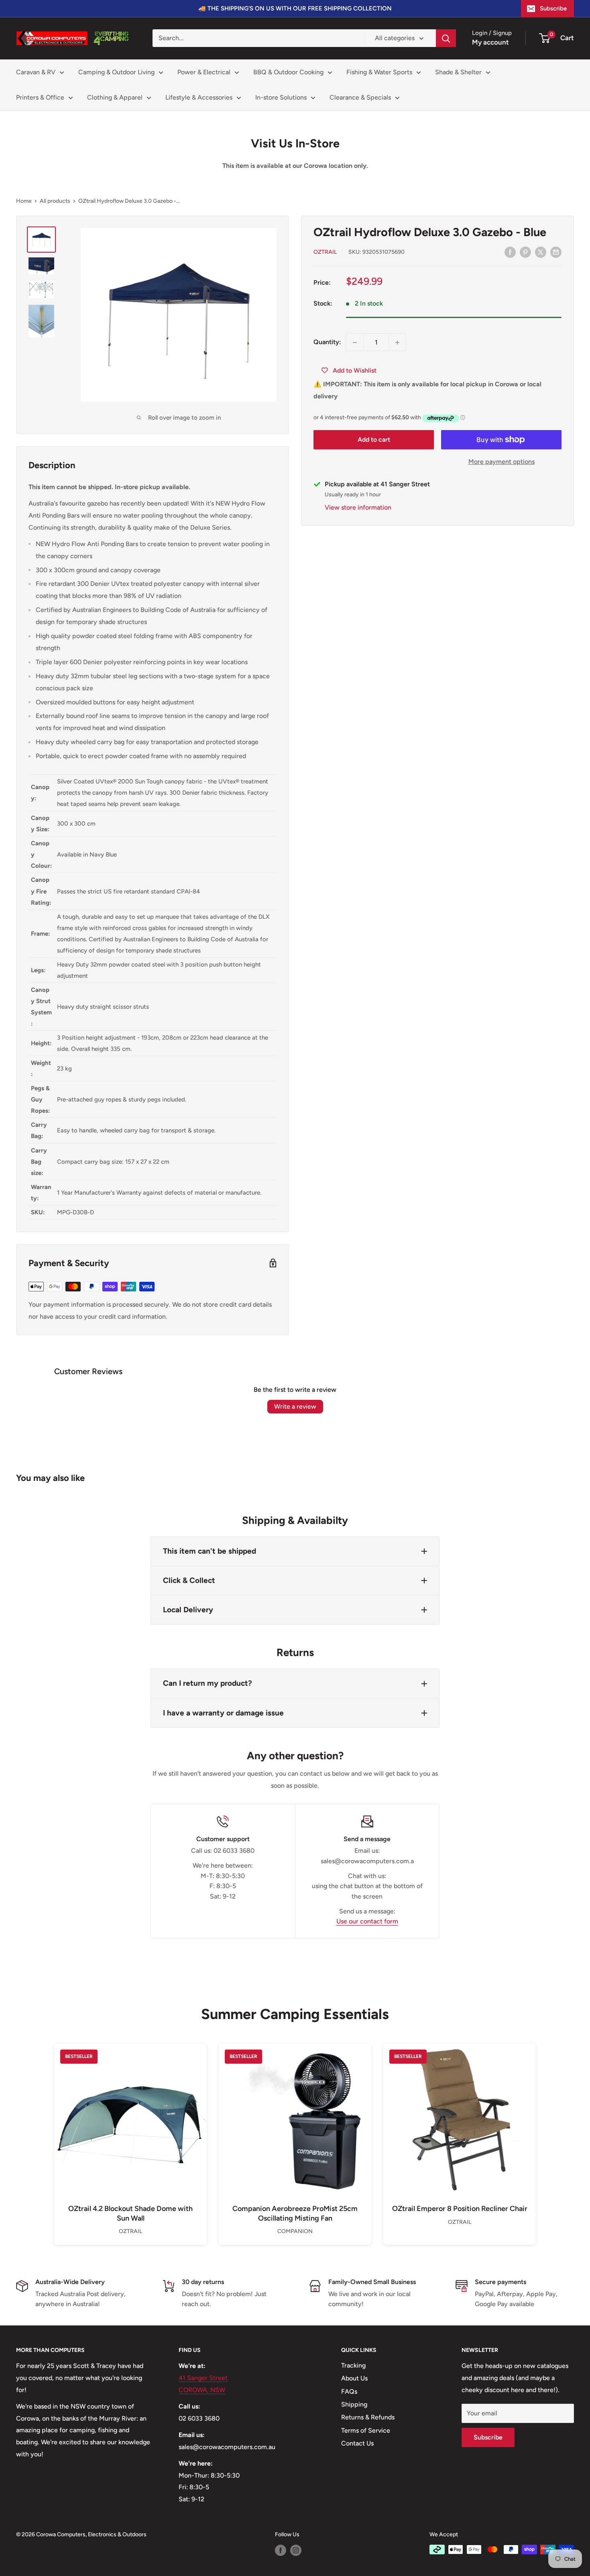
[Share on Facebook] (510, 252)
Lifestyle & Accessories (199, 97)
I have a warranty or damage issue (223, 1713)
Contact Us (357, 2443)
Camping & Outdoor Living (116, 72)
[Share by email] (556, 252)
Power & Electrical (204, 72)
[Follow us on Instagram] (296, 2550)
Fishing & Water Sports (379, 72)
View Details (130, 2133)
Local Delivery (188, 1610)
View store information (358, 507)
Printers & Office (40, 97)
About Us (354, 2378)
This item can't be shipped (210, 1551)
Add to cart (374, 440)
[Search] (446, 38)
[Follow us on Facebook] (281, 2550)
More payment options (501, 462)
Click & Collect (189, 1580)
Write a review (295, 1406)
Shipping (354, 2404)
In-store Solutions (281, 97)
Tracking (353, 2365)
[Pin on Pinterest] (525, 252)
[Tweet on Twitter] (541, 252)
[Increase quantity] (397, 343)
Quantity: (327, 342)
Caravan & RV (36, 72)
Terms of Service (366, 2430)
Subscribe (553, 8)
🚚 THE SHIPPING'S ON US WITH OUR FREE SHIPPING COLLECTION (295, 8)
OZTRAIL (325, 252)
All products (55, 201)
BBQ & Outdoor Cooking (288, 72)
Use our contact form (367, 1921)
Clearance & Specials (360, 97)
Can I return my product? (208, 1683)
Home (24, 201)
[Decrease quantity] (355, 343)
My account (490, 42)
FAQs (349, 2391)
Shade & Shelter (458, 72)
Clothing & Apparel (115, 97)
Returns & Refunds (368, 2417)
